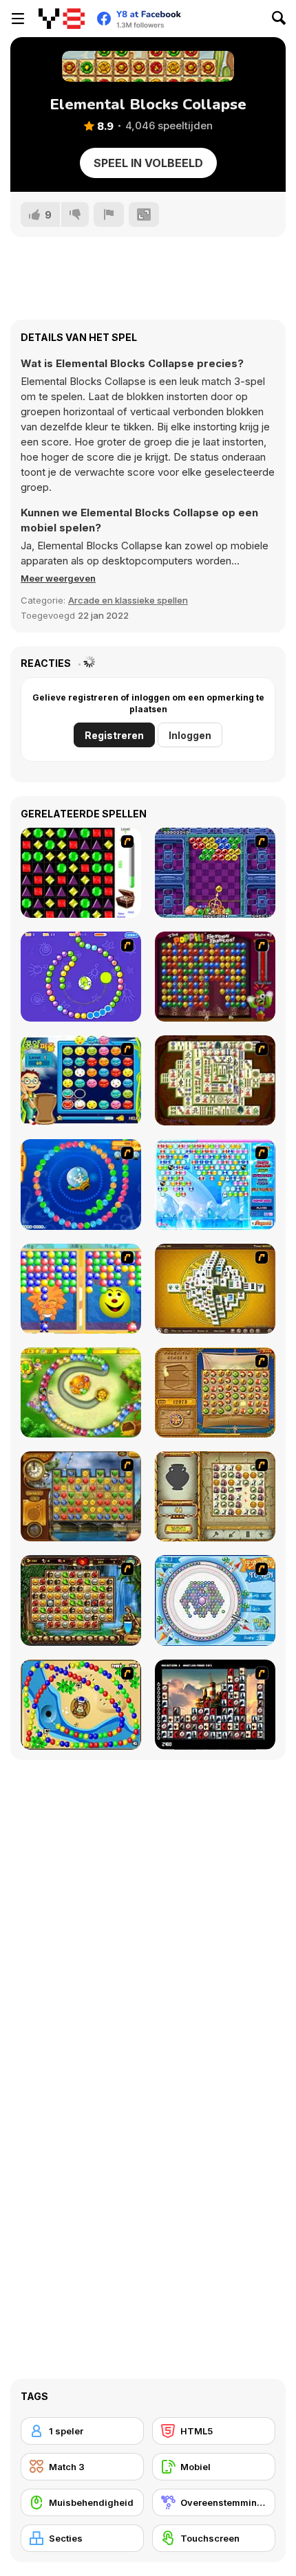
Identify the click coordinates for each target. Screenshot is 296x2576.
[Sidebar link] (18, 19)
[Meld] (109, 214)
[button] (58, 578)
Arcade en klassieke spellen (128, 600)
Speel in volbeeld (148, 163)
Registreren (114, 735)
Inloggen (190, 735)
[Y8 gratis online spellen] (62, 19)
